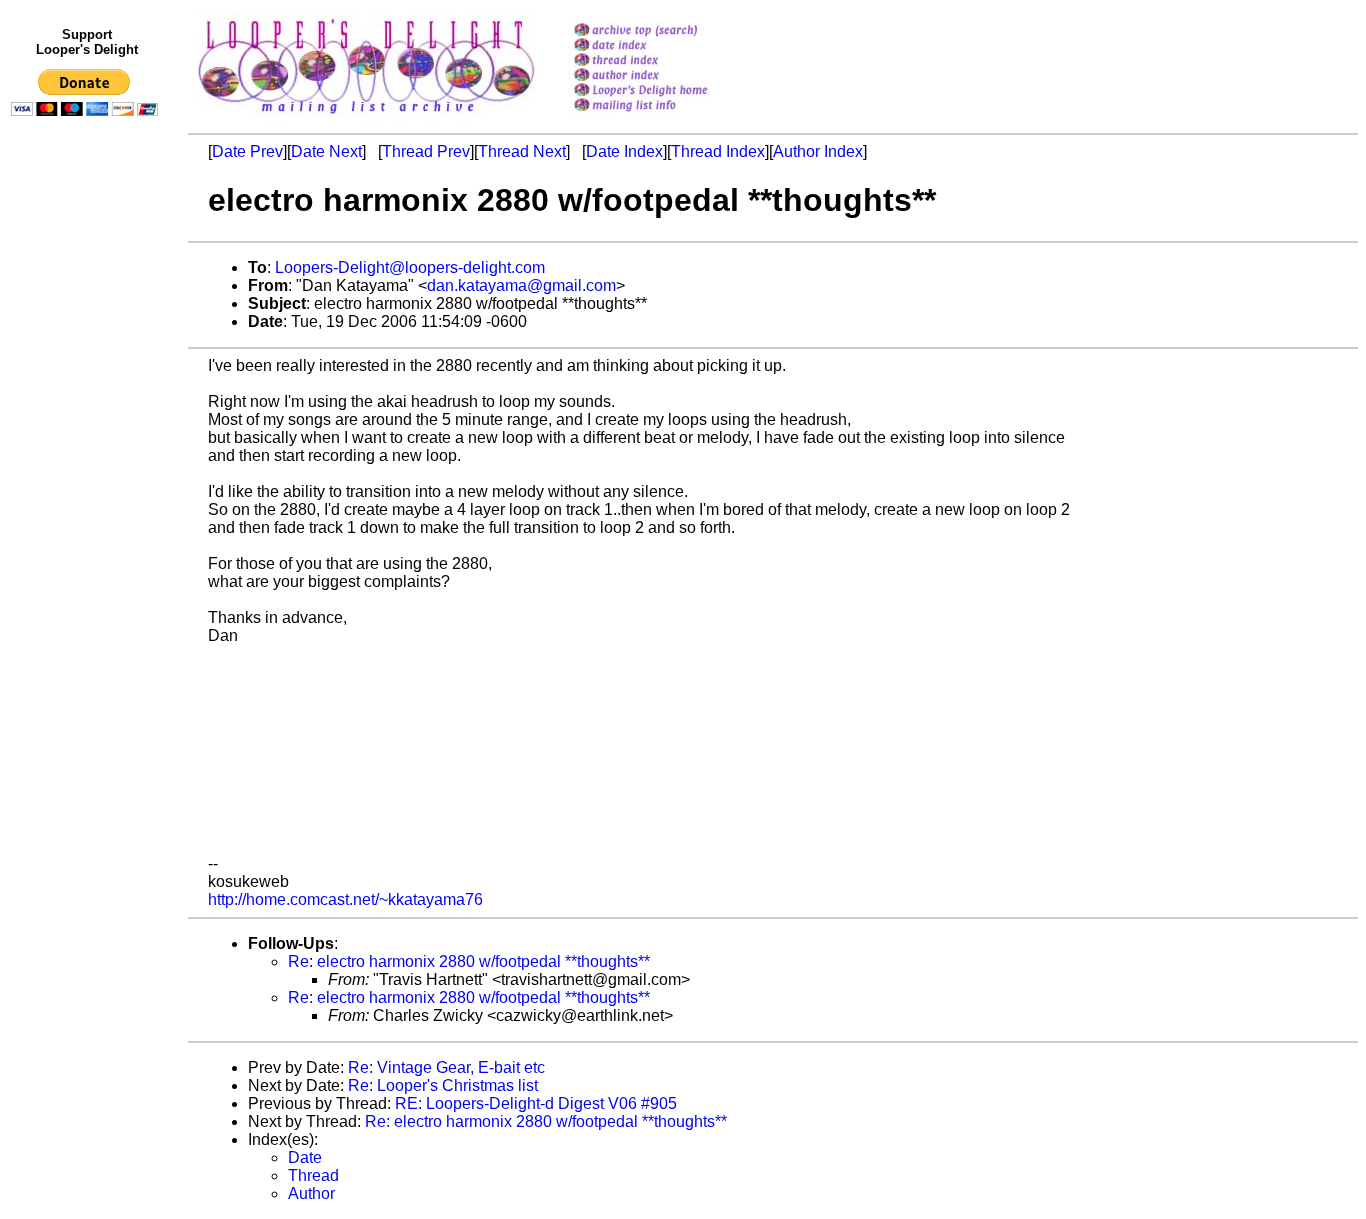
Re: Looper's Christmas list (443, 1085)
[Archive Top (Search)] (666, 31)
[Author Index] (666, 76)
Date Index (624, 151)
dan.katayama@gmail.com (521, 285)
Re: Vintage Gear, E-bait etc (446, 1067)
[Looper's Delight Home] (666, 91)
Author (311, 1193)
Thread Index (718, 151)
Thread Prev (426, 151)
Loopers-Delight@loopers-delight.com (410, 267)
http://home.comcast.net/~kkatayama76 (345, 899)
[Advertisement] (88, 537)
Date (305, 1157)
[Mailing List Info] (666, 116)
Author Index (818, 151)
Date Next (326, 151)
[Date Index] (666, 46)
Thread (313, 1175)
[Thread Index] (666, 61)
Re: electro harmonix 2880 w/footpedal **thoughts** (469, 961)
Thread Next (522, 151)
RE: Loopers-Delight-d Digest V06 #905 (536, 1103)
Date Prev (247, 151)
